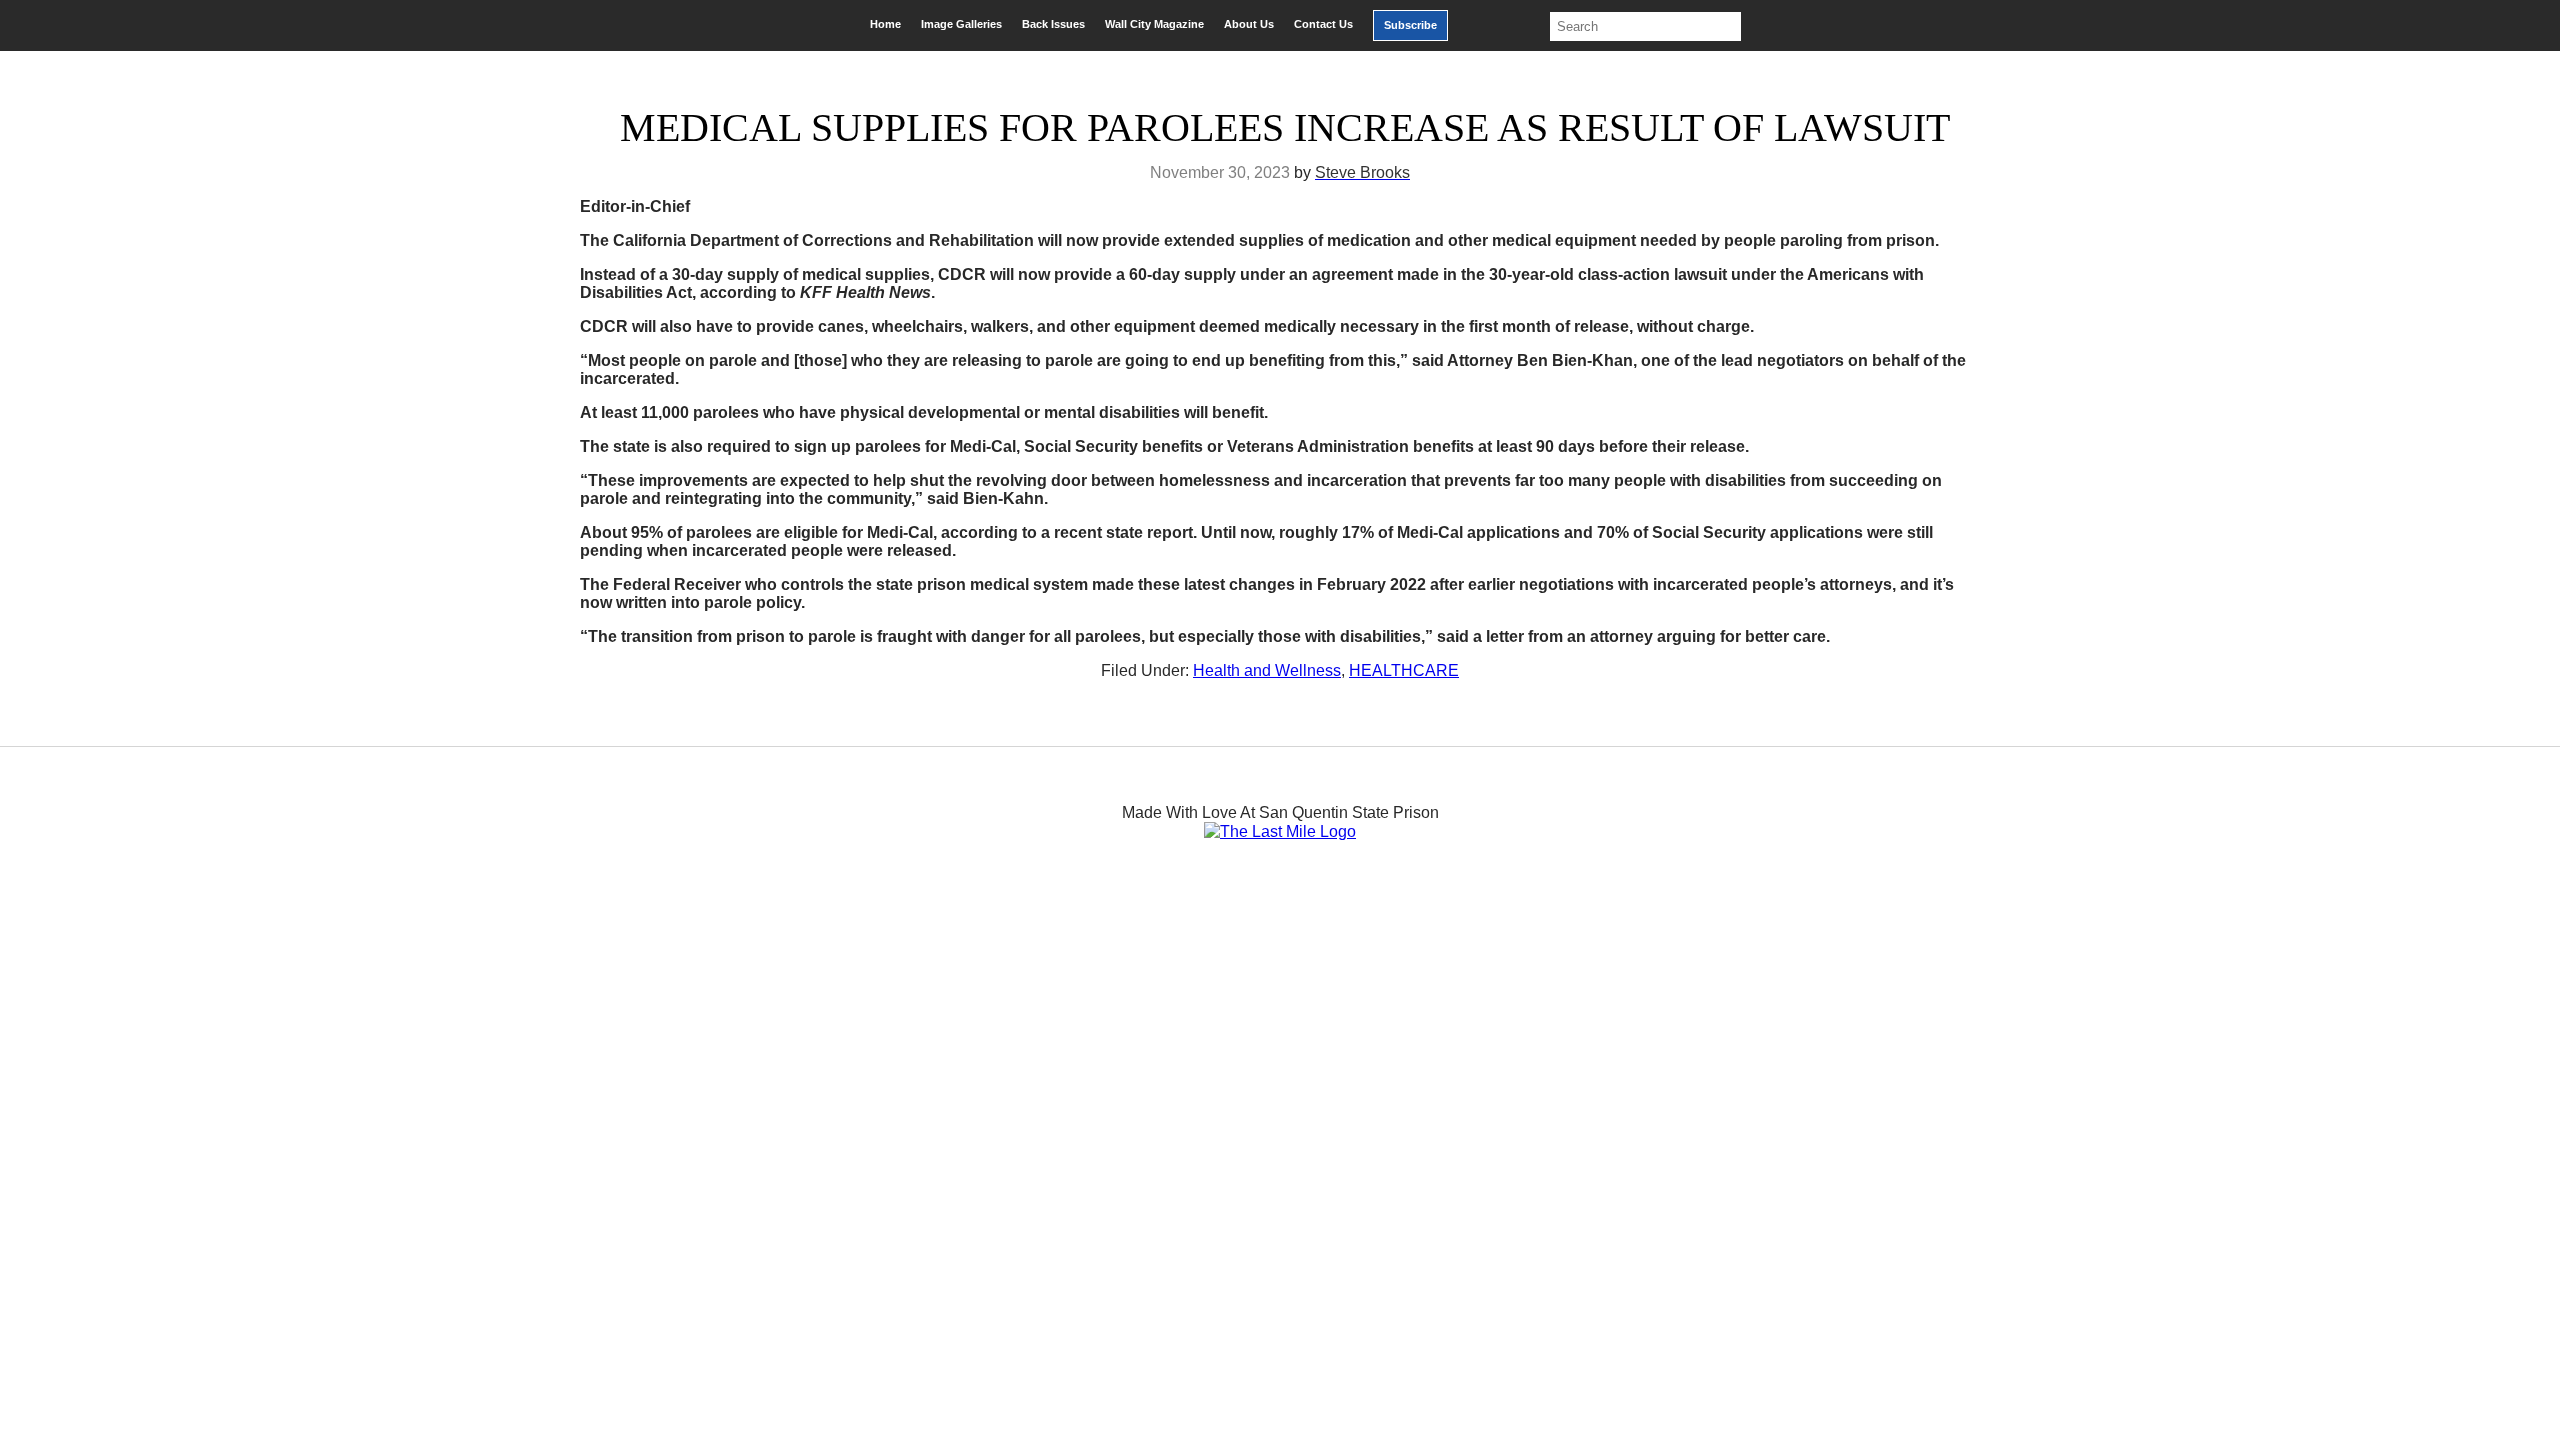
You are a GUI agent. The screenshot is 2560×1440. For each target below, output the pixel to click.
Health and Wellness (1267, 670)
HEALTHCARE (1404, 670)
